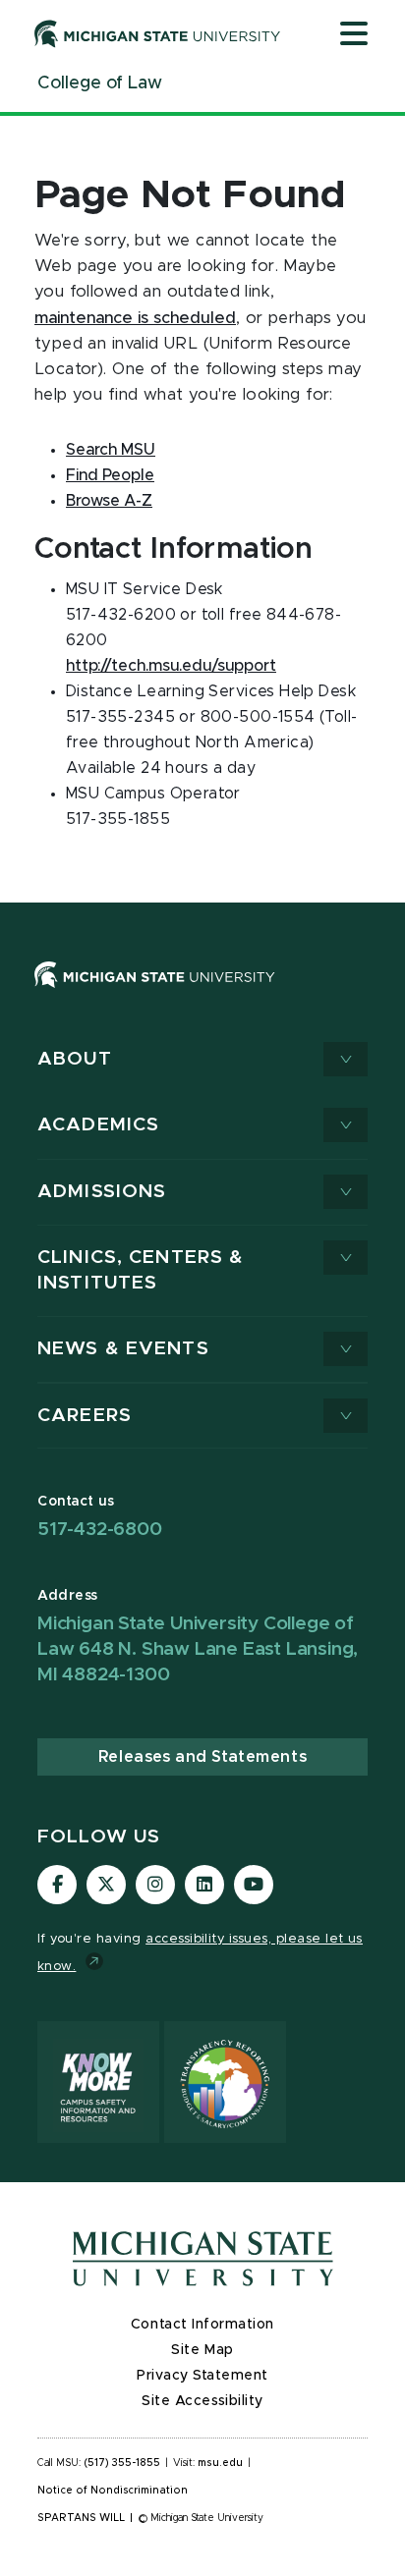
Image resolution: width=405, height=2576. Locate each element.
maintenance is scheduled (135, 318)
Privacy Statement (202, 2376)
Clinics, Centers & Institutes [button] (141, 1270)
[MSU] (155, 994)
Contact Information (202, 2325)
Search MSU (111, 450)
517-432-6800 (100, 1530)
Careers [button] (85, 1416)
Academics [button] (98, 1125)
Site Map (202, 2350)
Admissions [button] (102, 1192)
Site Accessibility (202, 2401)
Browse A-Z (109, 501)
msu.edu (220, 2463)
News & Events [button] (123, 1349)
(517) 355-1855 (122, 2463)
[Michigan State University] (158, 33)
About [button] (75, 1059)
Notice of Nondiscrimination (113, 2491)
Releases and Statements (202, 1757)
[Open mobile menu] (354, 35)
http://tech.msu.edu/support (171, 666)
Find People (110, 475)
